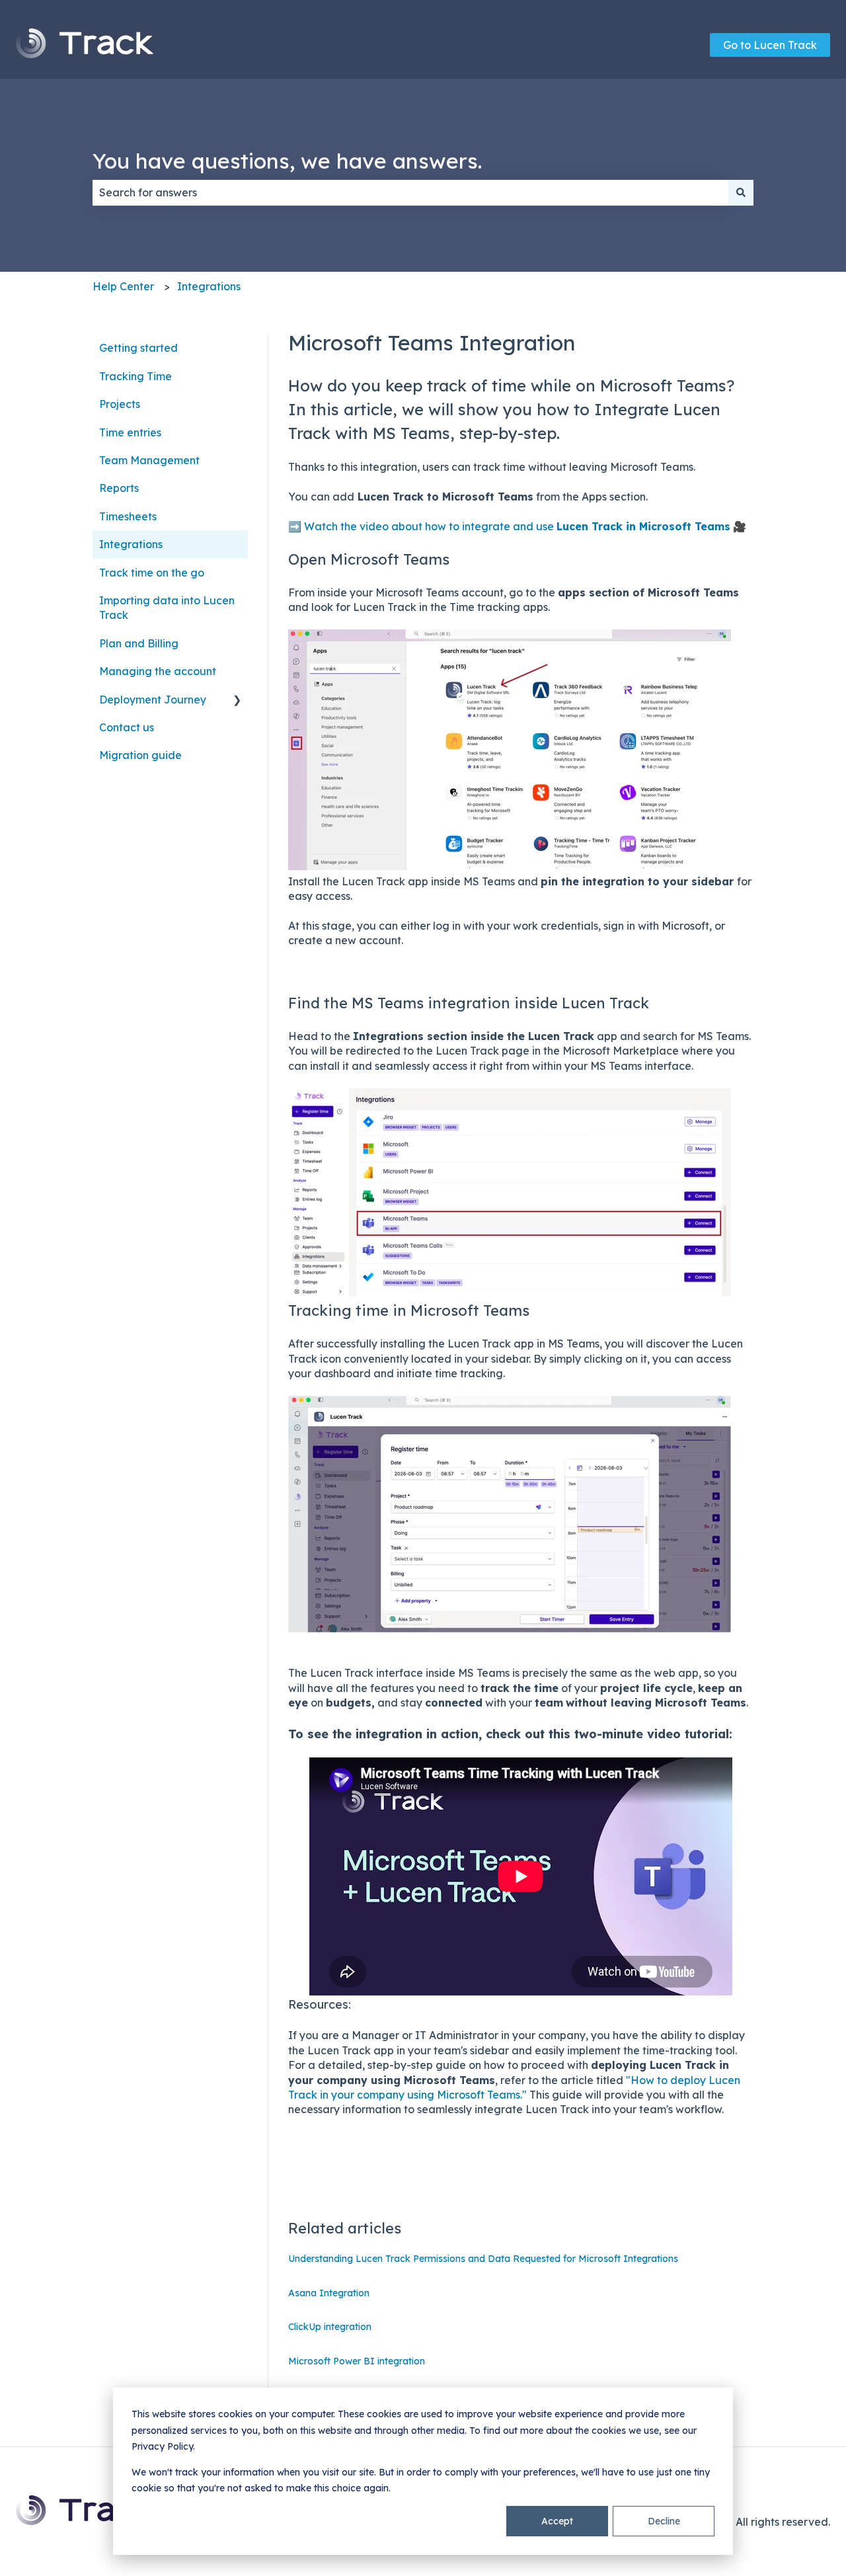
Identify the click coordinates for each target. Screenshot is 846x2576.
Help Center (123, 286)
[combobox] (410, 192)
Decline (664, 2521)
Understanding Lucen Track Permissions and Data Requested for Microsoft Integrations (483, 2259)
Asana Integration (329, 2293)
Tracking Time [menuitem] (135, 376)
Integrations (209, 286)
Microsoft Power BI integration (357, 2361)
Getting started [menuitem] (138, 348)
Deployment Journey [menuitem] (153, 700)
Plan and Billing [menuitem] (139, 643)
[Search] (741, 192)
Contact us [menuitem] (127, 727)
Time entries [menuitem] (130, 432)
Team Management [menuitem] (149, 460)
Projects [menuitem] (120, 404)
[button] (237, 701)
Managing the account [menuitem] (158, 671)
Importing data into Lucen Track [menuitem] (167, 608)
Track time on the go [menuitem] (152, 573)
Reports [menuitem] (119, 488)
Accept (557, 2521)
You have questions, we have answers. (287, 161)
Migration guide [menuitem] (140, 755)
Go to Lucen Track (770, 45)
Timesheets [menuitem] (128, 516)
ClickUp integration (330, 2327)
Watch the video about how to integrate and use (517, 526)
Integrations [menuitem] (131, 544)
